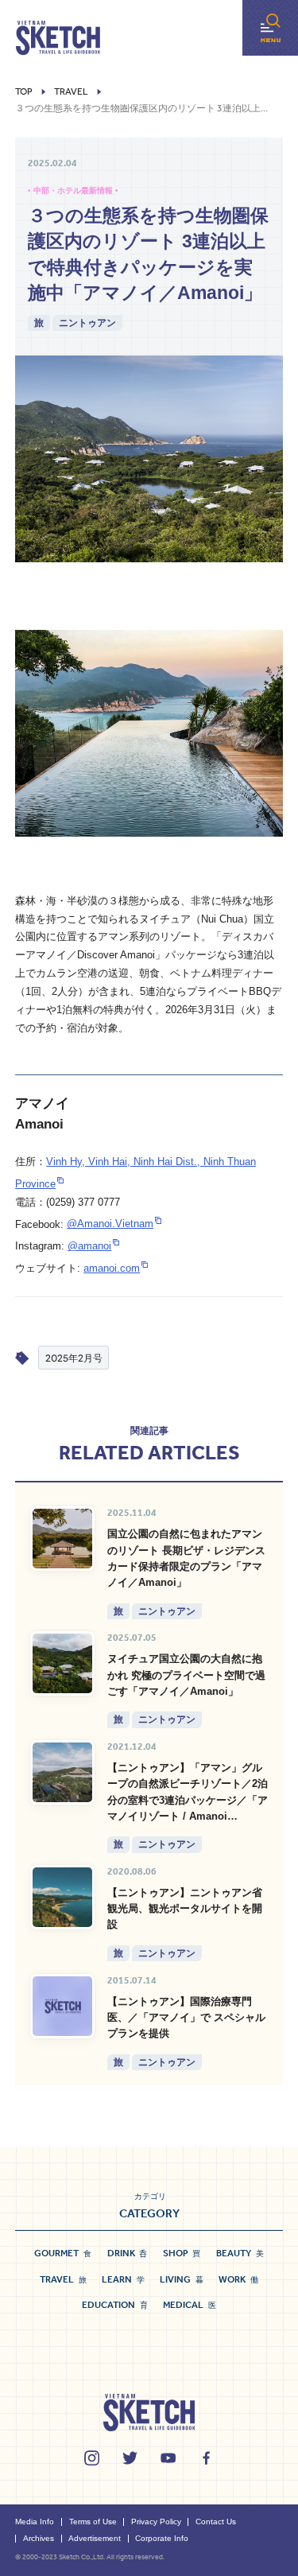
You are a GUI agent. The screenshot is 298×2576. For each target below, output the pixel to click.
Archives (39, 2538)
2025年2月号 (74, 1358)
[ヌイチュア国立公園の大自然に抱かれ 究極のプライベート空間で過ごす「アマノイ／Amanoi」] (62, 1663)
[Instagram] (92, 2458)
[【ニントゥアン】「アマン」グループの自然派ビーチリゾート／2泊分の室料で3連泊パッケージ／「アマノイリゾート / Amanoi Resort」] (62, 1772)
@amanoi (89, 1246)
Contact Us (216, 2522)
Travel (71, 92)
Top (24, 92)
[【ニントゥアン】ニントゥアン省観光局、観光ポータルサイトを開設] (62, 1897)
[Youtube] (168, 2458)
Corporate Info (162, 2538)
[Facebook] (206, 2458)
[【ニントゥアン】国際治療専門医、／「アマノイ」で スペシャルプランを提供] (62, 2006)
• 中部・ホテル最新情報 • (73, 190)
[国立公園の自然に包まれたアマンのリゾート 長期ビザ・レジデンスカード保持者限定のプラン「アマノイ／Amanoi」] (62, 1539)
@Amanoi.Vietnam (110, 1224)
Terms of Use (93, 2522)
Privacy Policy (156, 2522)
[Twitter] (130, 2458)
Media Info (35, 2522)
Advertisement (95, 2538)
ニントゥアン (87, 322)
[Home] (58, 38)
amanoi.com (112, 1268)
